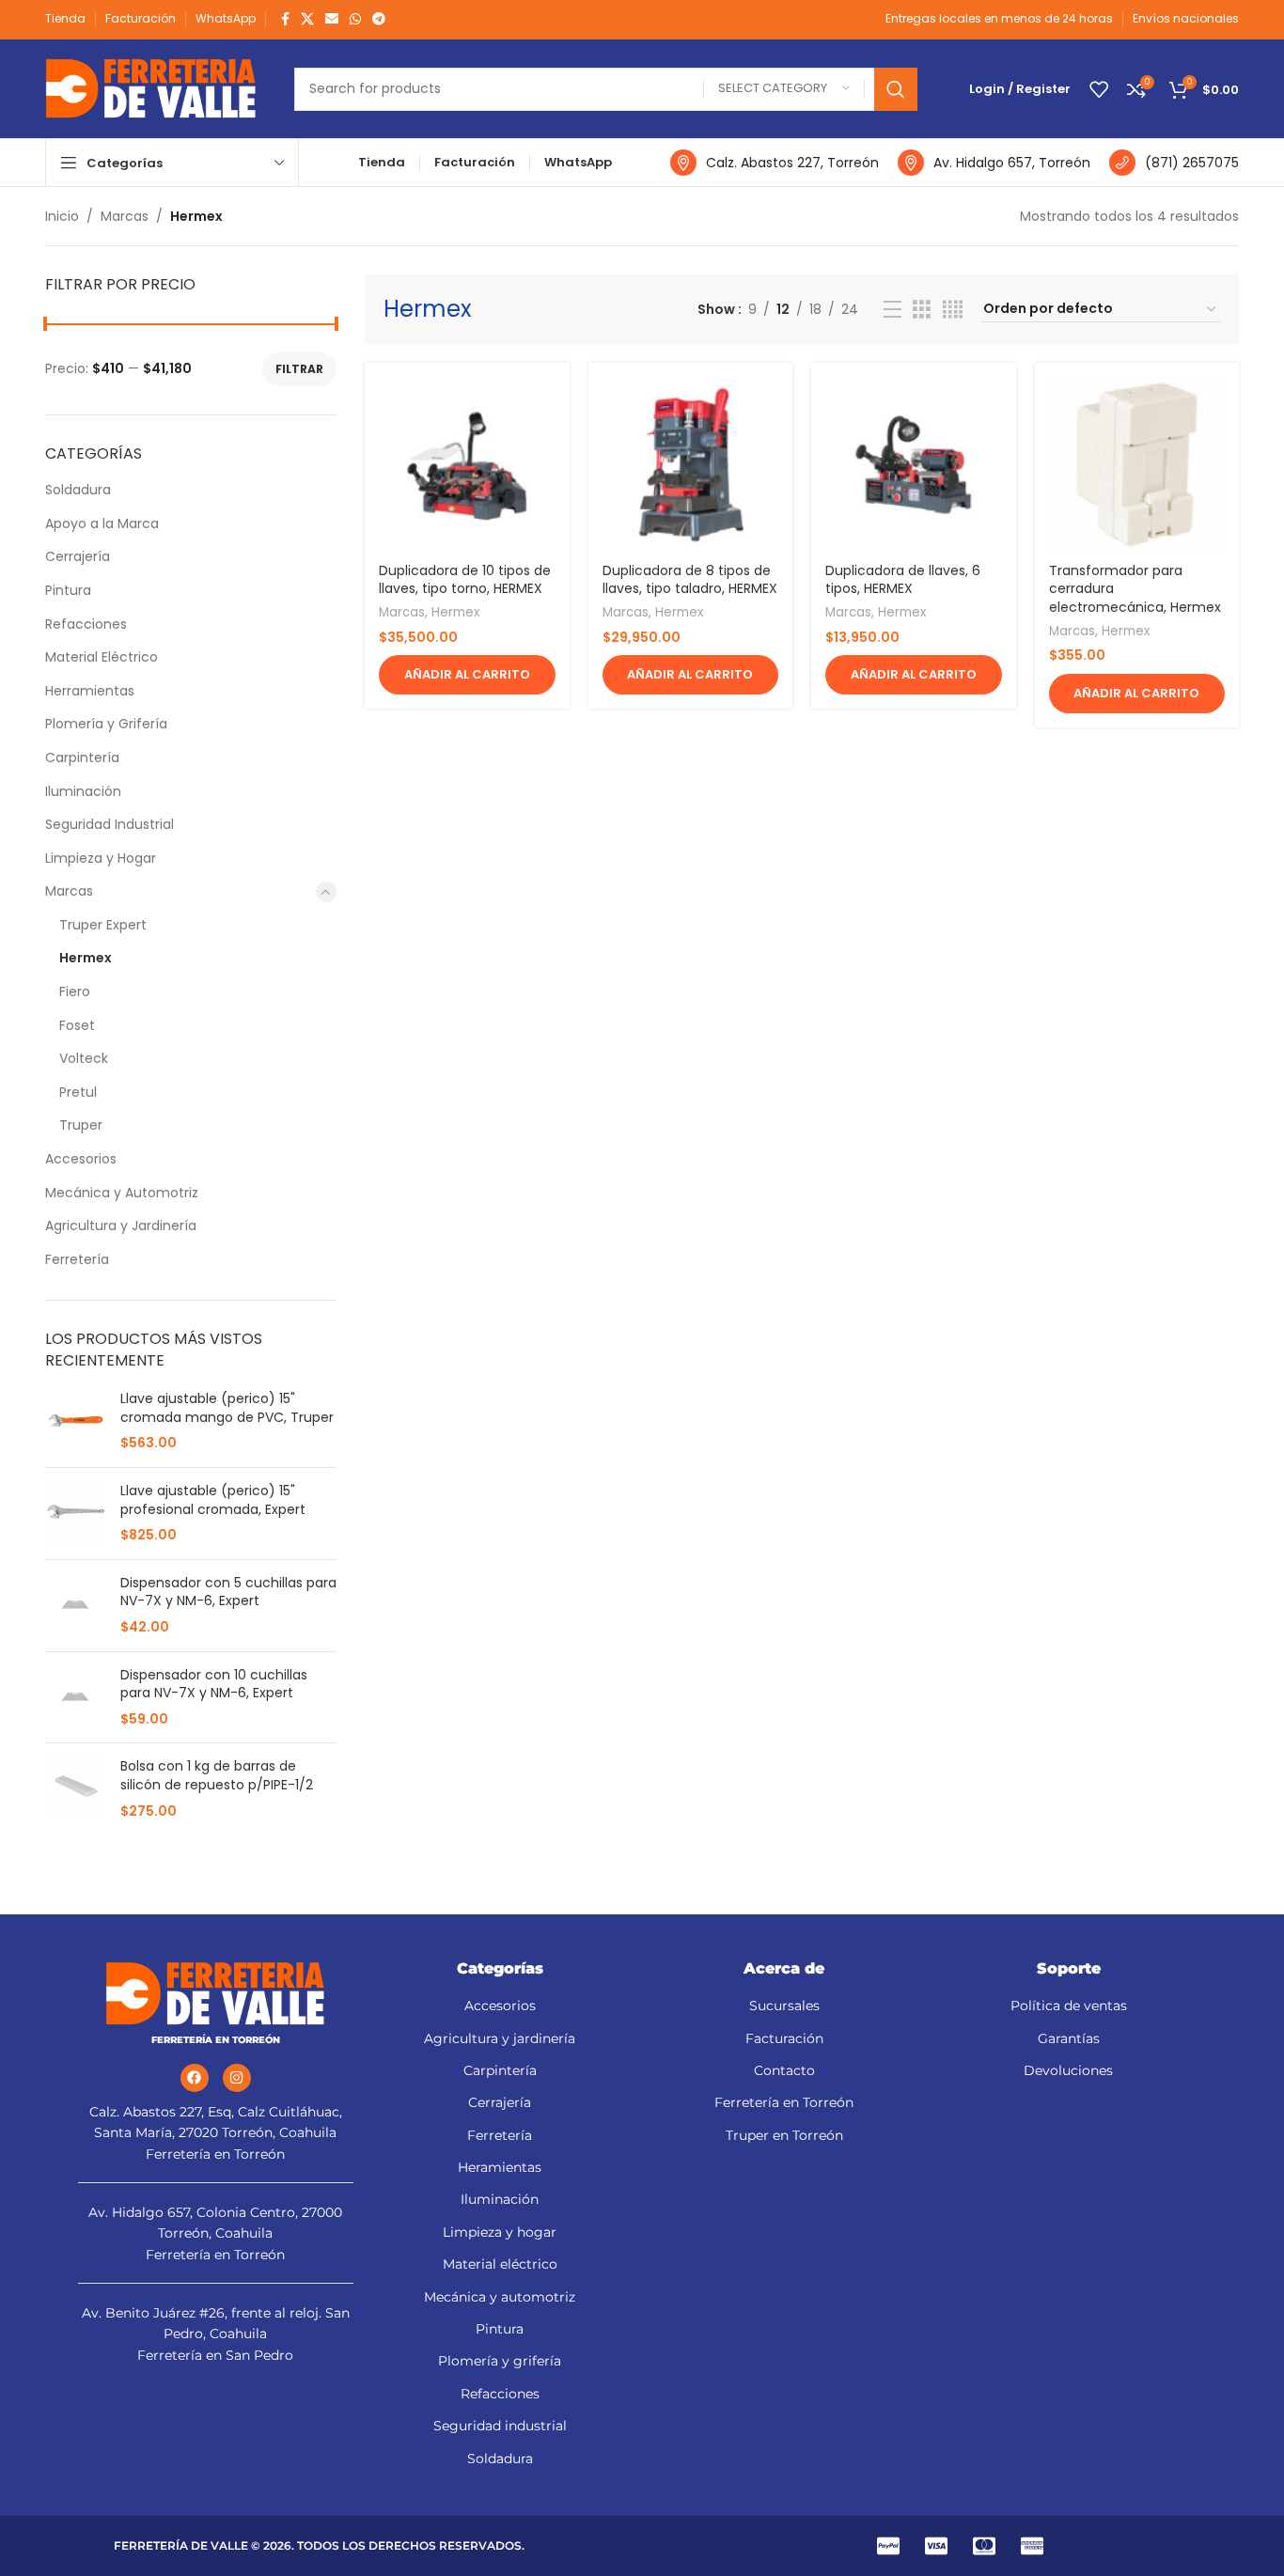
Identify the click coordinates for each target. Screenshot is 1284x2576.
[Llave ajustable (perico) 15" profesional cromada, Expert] (76, 1514)
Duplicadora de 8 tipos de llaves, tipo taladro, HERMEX (690, 580)
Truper (81, 1125)
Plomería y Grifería (106, 724)
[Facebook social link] (285, 19)
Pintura (68, 590)
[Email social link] (332, 19)
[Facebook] (195, 2078)
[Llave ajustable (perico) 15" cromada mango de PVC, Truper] (76, 1421)
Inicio (62, 216)
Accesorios (81, 1159)
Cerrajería (78, 556)
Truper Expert (103, 925)
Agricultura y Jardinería (121, 1226)
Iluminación (83, 791)
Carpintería (82, 757)
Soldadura (78, 490)
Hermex (86, 958)
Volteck (84, 1058)
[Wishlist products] (1099, 89)
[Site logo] (151, 87)
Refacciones (86, 624)
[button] (467, 675)
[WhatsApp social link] (355, 19)
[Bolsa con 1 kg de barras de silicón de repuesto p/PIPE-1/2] (76, 1789)
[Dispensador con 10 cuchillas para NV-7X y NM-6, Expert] (76, 1698)
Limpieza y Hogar (101, 858)
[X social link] (307, 19)
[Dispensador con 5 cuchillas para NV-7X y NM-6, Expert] (76, 1606)
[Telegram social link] (379, 19)
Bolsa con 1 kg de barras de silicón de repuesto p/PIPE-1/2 (217, 1776)
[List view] (893, 310)
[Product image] (467, 465)
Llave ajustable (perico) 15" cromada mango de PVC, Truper (227, 1408)
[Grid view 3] (922, 310)
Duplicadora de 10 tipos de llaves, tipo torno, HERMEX (465, 580)
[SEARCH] (896, 89)
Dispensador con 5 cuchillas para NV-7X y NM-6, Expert (228, 1592)
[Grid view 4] (953, 310)
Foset (77, 1025)
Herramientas (90, 691)
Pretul (78, 1092)
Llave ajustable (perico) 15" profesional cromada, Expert (213, 1500)
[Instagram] (237, 2078)
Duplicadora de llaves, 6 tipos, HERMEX (903, 580)
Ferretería (77, 1259)
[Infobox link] (775, 163)
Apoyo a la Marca (102, 523)
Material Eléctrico (102, 657)
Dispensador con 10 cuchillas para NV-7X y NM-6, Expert (214, 1685)
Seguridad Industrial (110, 824)
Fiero (75, 991)
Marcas (125, 216)
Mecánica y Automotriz (122, 1193)
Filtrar (299, 369)
